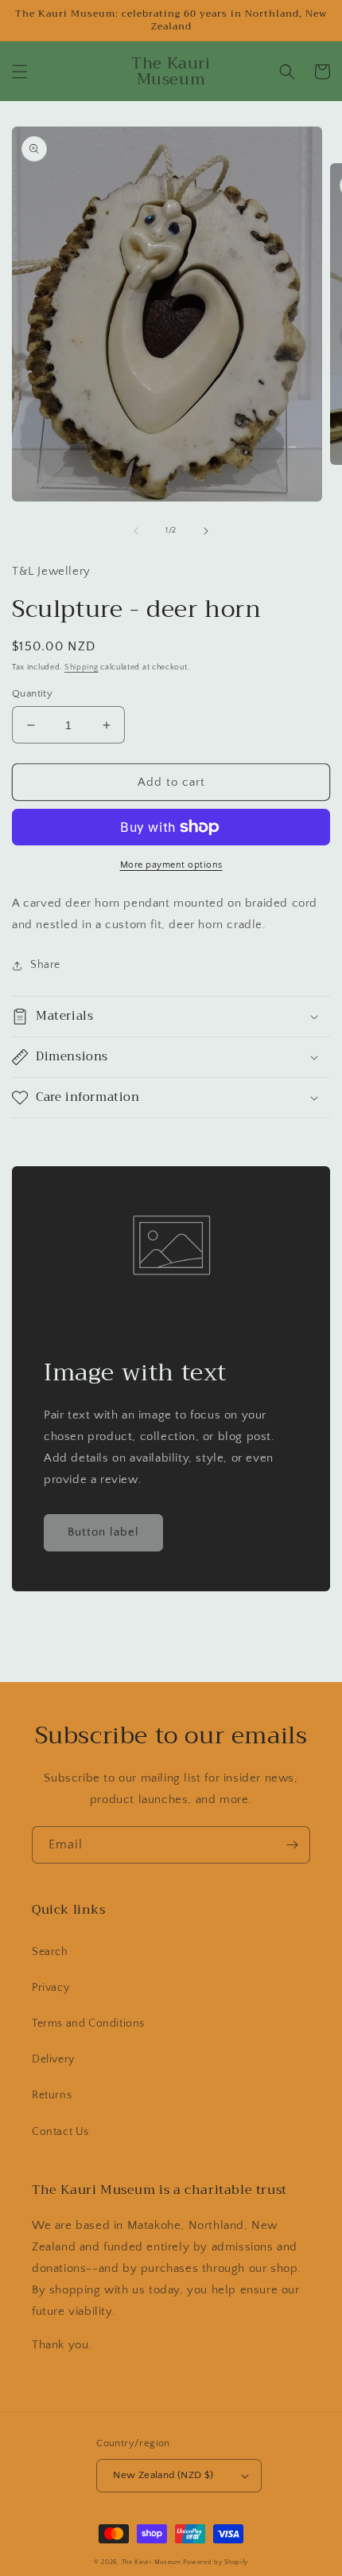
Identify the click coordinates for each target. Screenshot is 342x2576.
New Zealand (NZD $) (163, 2475)
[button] (20, 72)
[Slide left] (136, 531)
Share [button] (45, 965)
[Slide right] (206, 531)
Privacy (51, 1988)
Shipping (82, 667)
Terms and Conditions (88, 2024)
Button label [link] (103, 1532)
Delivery (53, 2059)
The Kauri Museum (152, 2562)
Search (50, 1952)
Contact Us (60, 2132)
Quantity (32, 693)
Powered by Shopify (216, 2562)
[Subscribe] (292, 1845)
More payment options (171, 865)
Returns (52, 2095)
